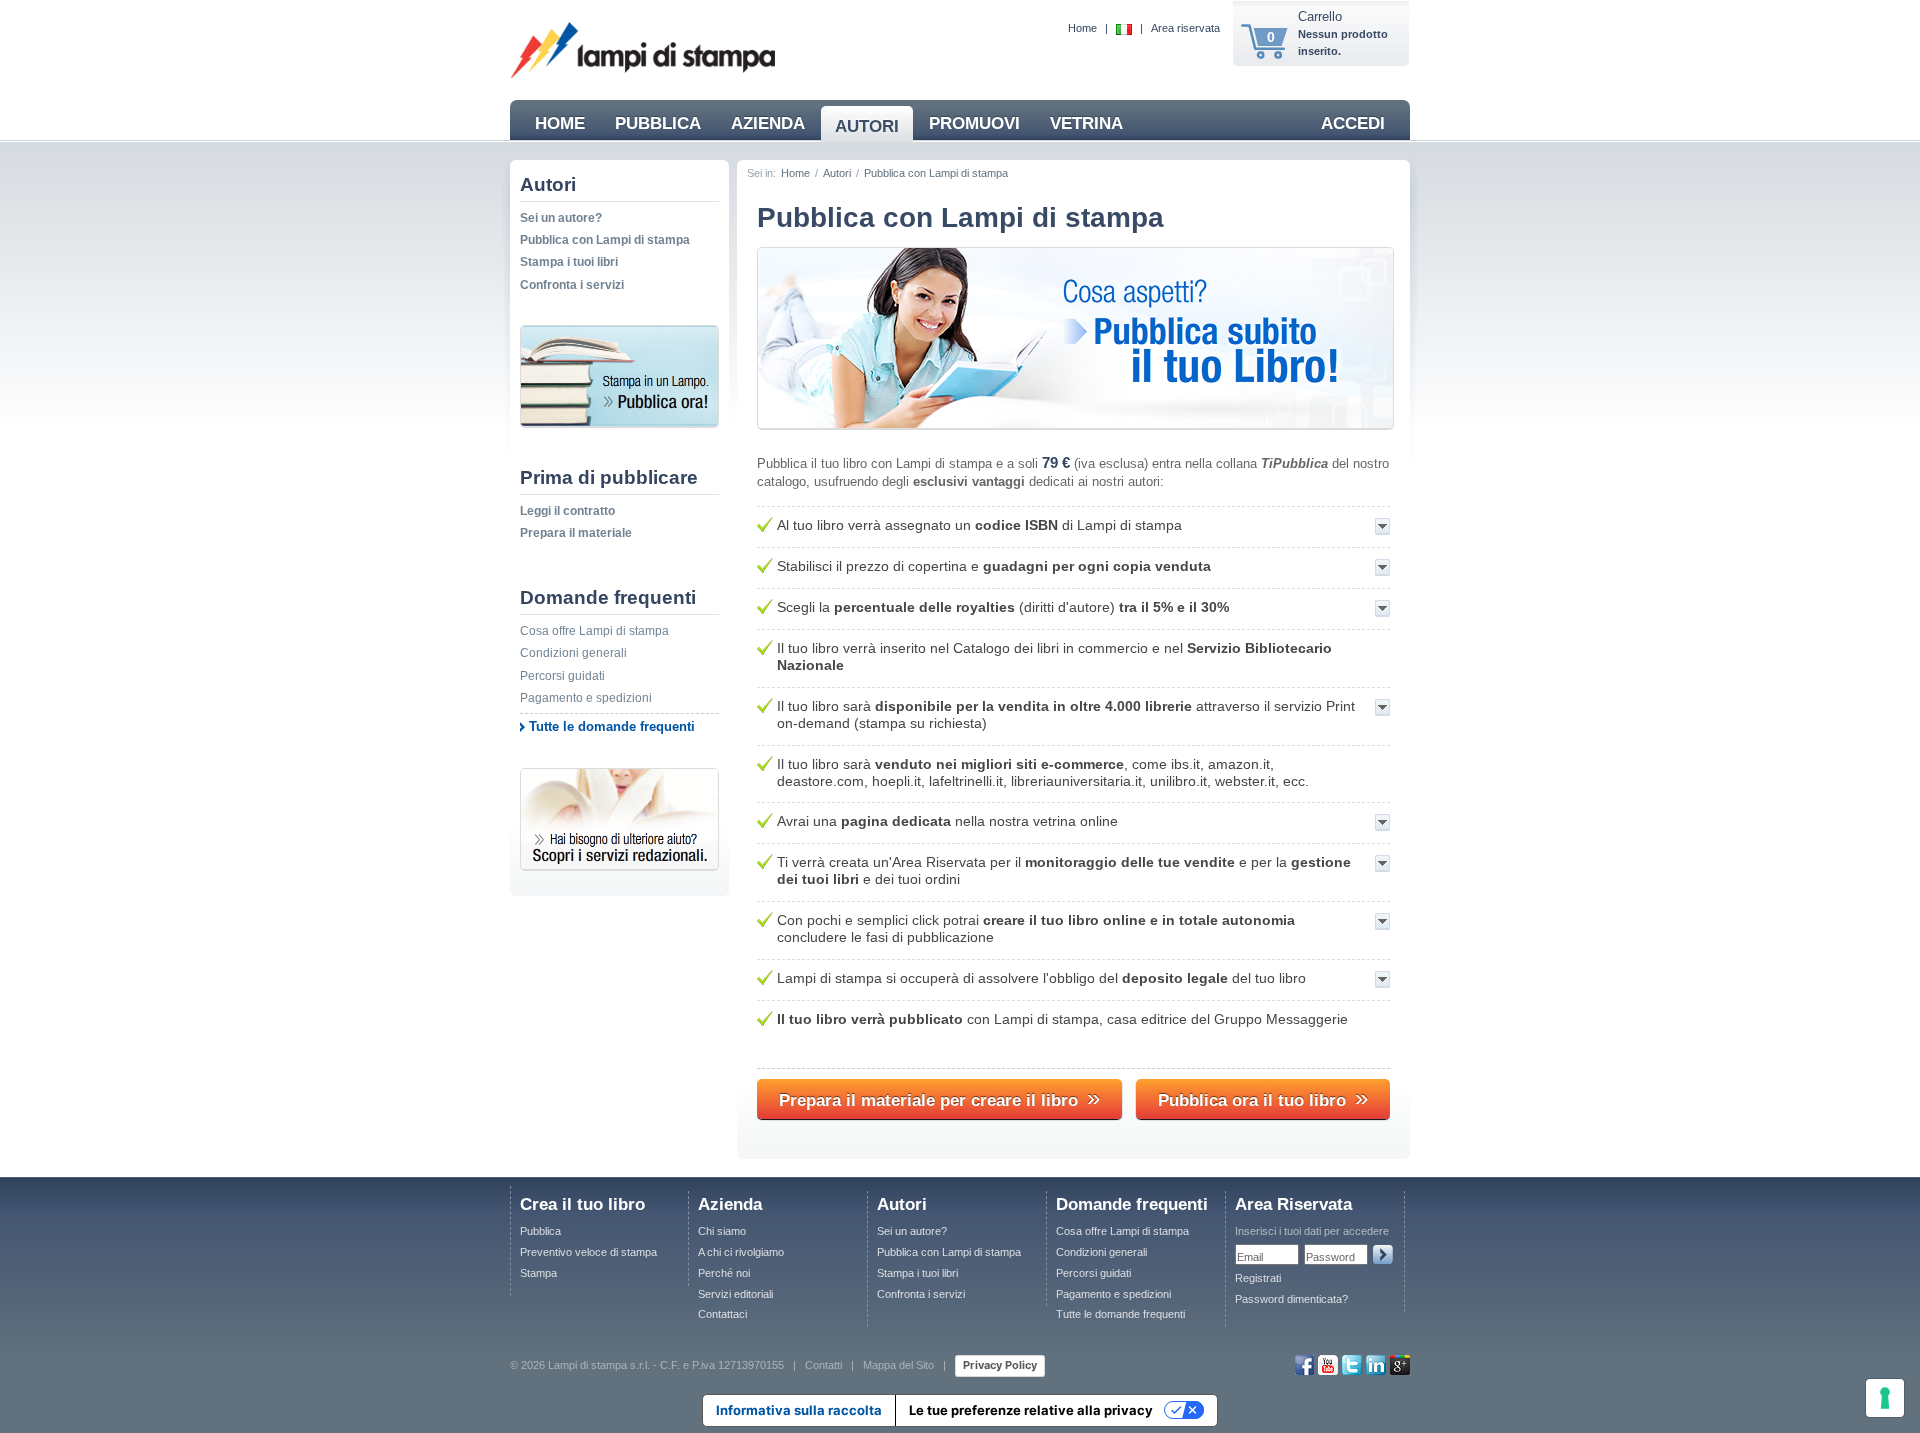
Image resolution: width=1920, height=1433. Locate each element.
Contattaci (722, 1314)
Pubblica (540, 1231)
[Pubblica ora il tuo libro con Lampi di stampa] (1075, 423)
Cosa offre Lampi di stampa (594, 631)
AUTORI (867, 126)
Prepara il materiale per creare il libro (939, 1097)
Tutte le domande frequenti (612, 726)
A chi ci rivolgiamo (741, 1252)
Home (1082, 28)
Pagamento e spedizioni (586, 698)
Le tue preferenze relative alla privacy (1031, 1410)
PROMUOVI (974, 123)
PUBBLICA (658, 123)
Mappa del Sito (898, 1365)
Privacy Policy (1000, 1365)
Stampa (538, 1273)
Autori (837, 173)
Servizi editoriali (735, 1294)
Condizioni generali (573, 653)
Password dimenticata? (1291, 1299)
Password (1330, 1257)
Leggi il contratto (567, 511)
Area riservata (1185, 28)
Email (1250, 1257)
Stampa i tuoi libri (569, 262)
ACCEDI (1353, 123)
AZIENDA (768, 123)
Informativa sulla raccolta (799, 1410)
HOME (560, 123)
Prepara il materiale (576, 533)
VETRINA (1086, 123)
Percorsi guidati (562, 676)
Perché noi (724, 1273)
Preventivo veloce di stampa (588, 1252)
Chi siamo (722, 1231)
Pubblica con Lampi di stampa (605, 240)
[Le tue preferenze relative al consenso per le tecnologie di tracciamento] (1885, 1398)
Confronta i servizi (572, 285)
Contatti (823, 1365)
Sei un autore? (561, 218)
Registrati (1258, 1278)
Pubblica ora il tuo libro (1263, 1097)
